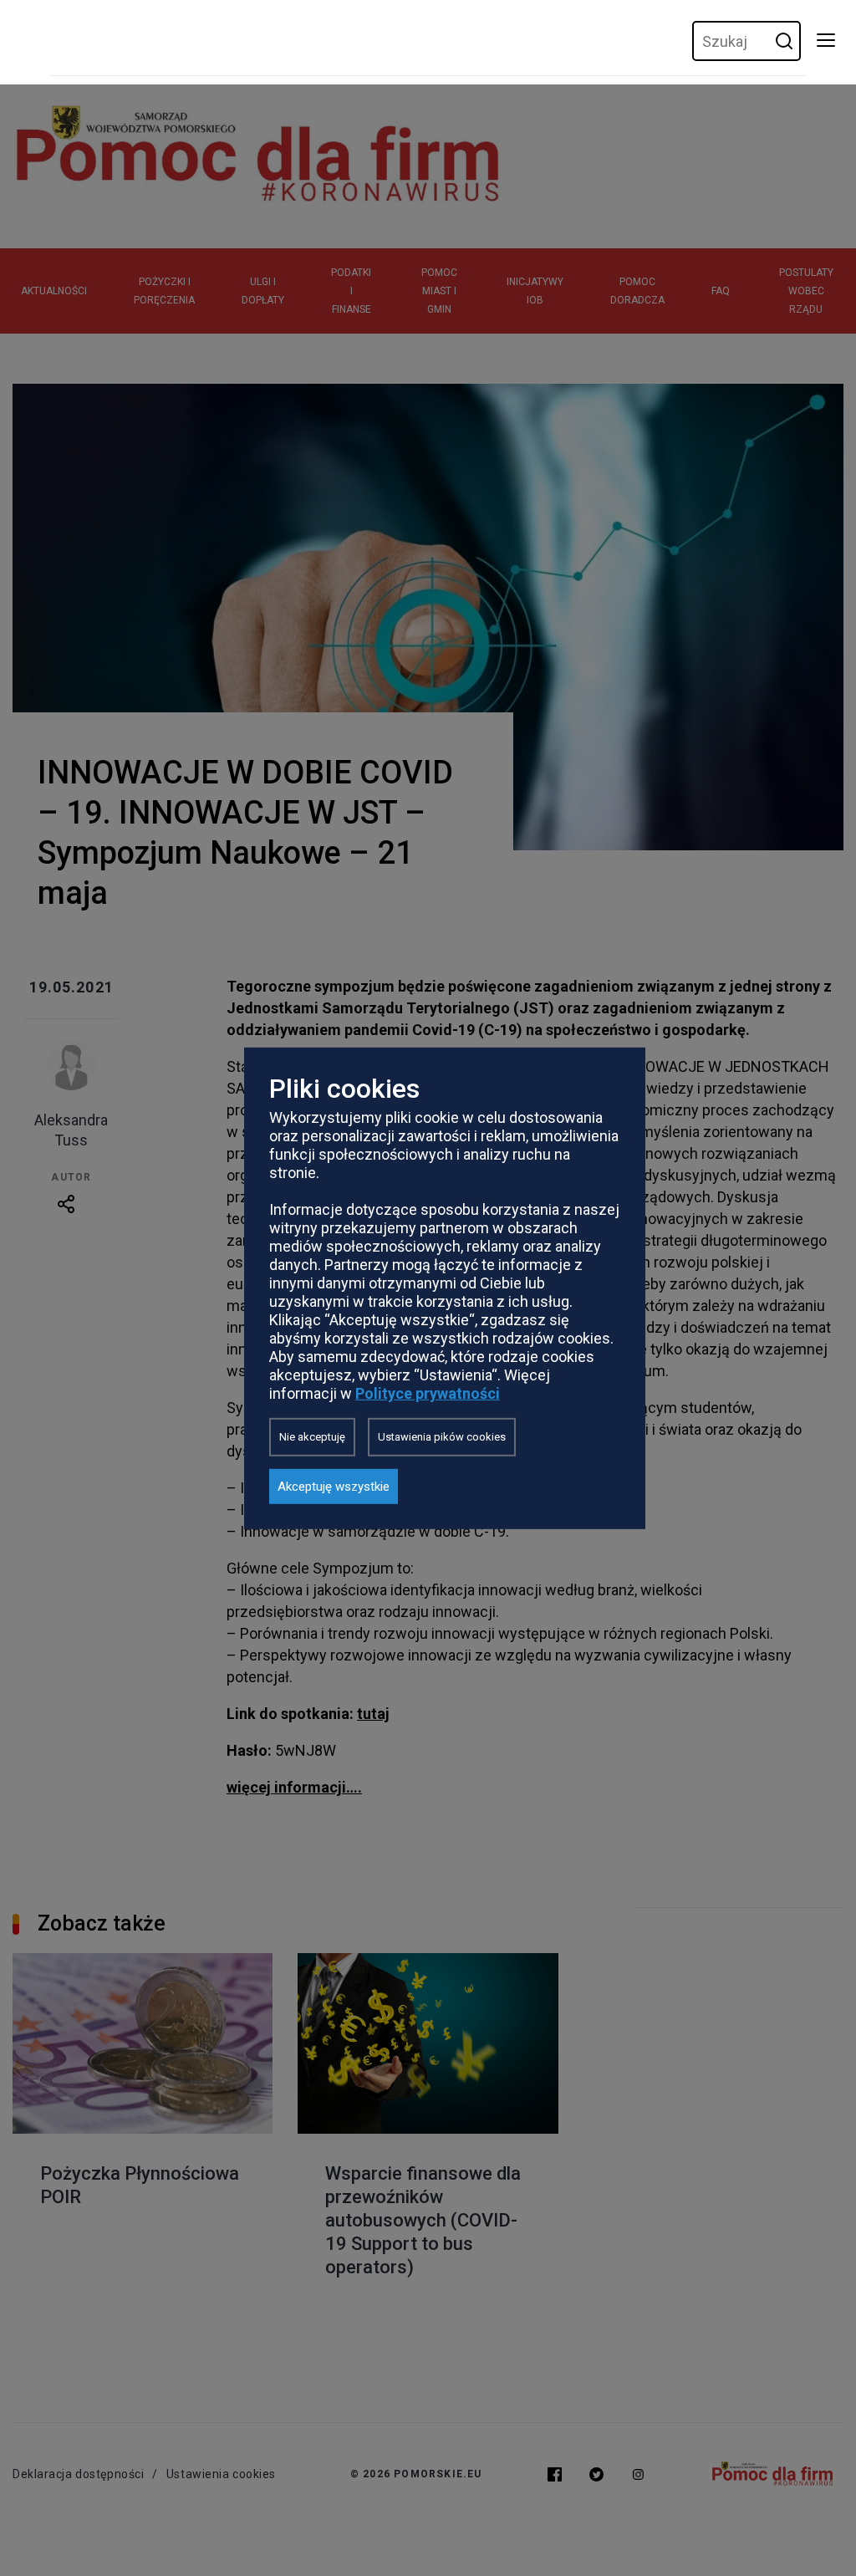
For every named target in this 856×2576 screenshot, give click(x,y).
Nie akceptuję (312, 1437)
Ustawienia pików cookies (442, 1437)
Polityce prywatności (428, 1393)
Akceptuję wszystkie (334, 1487)
